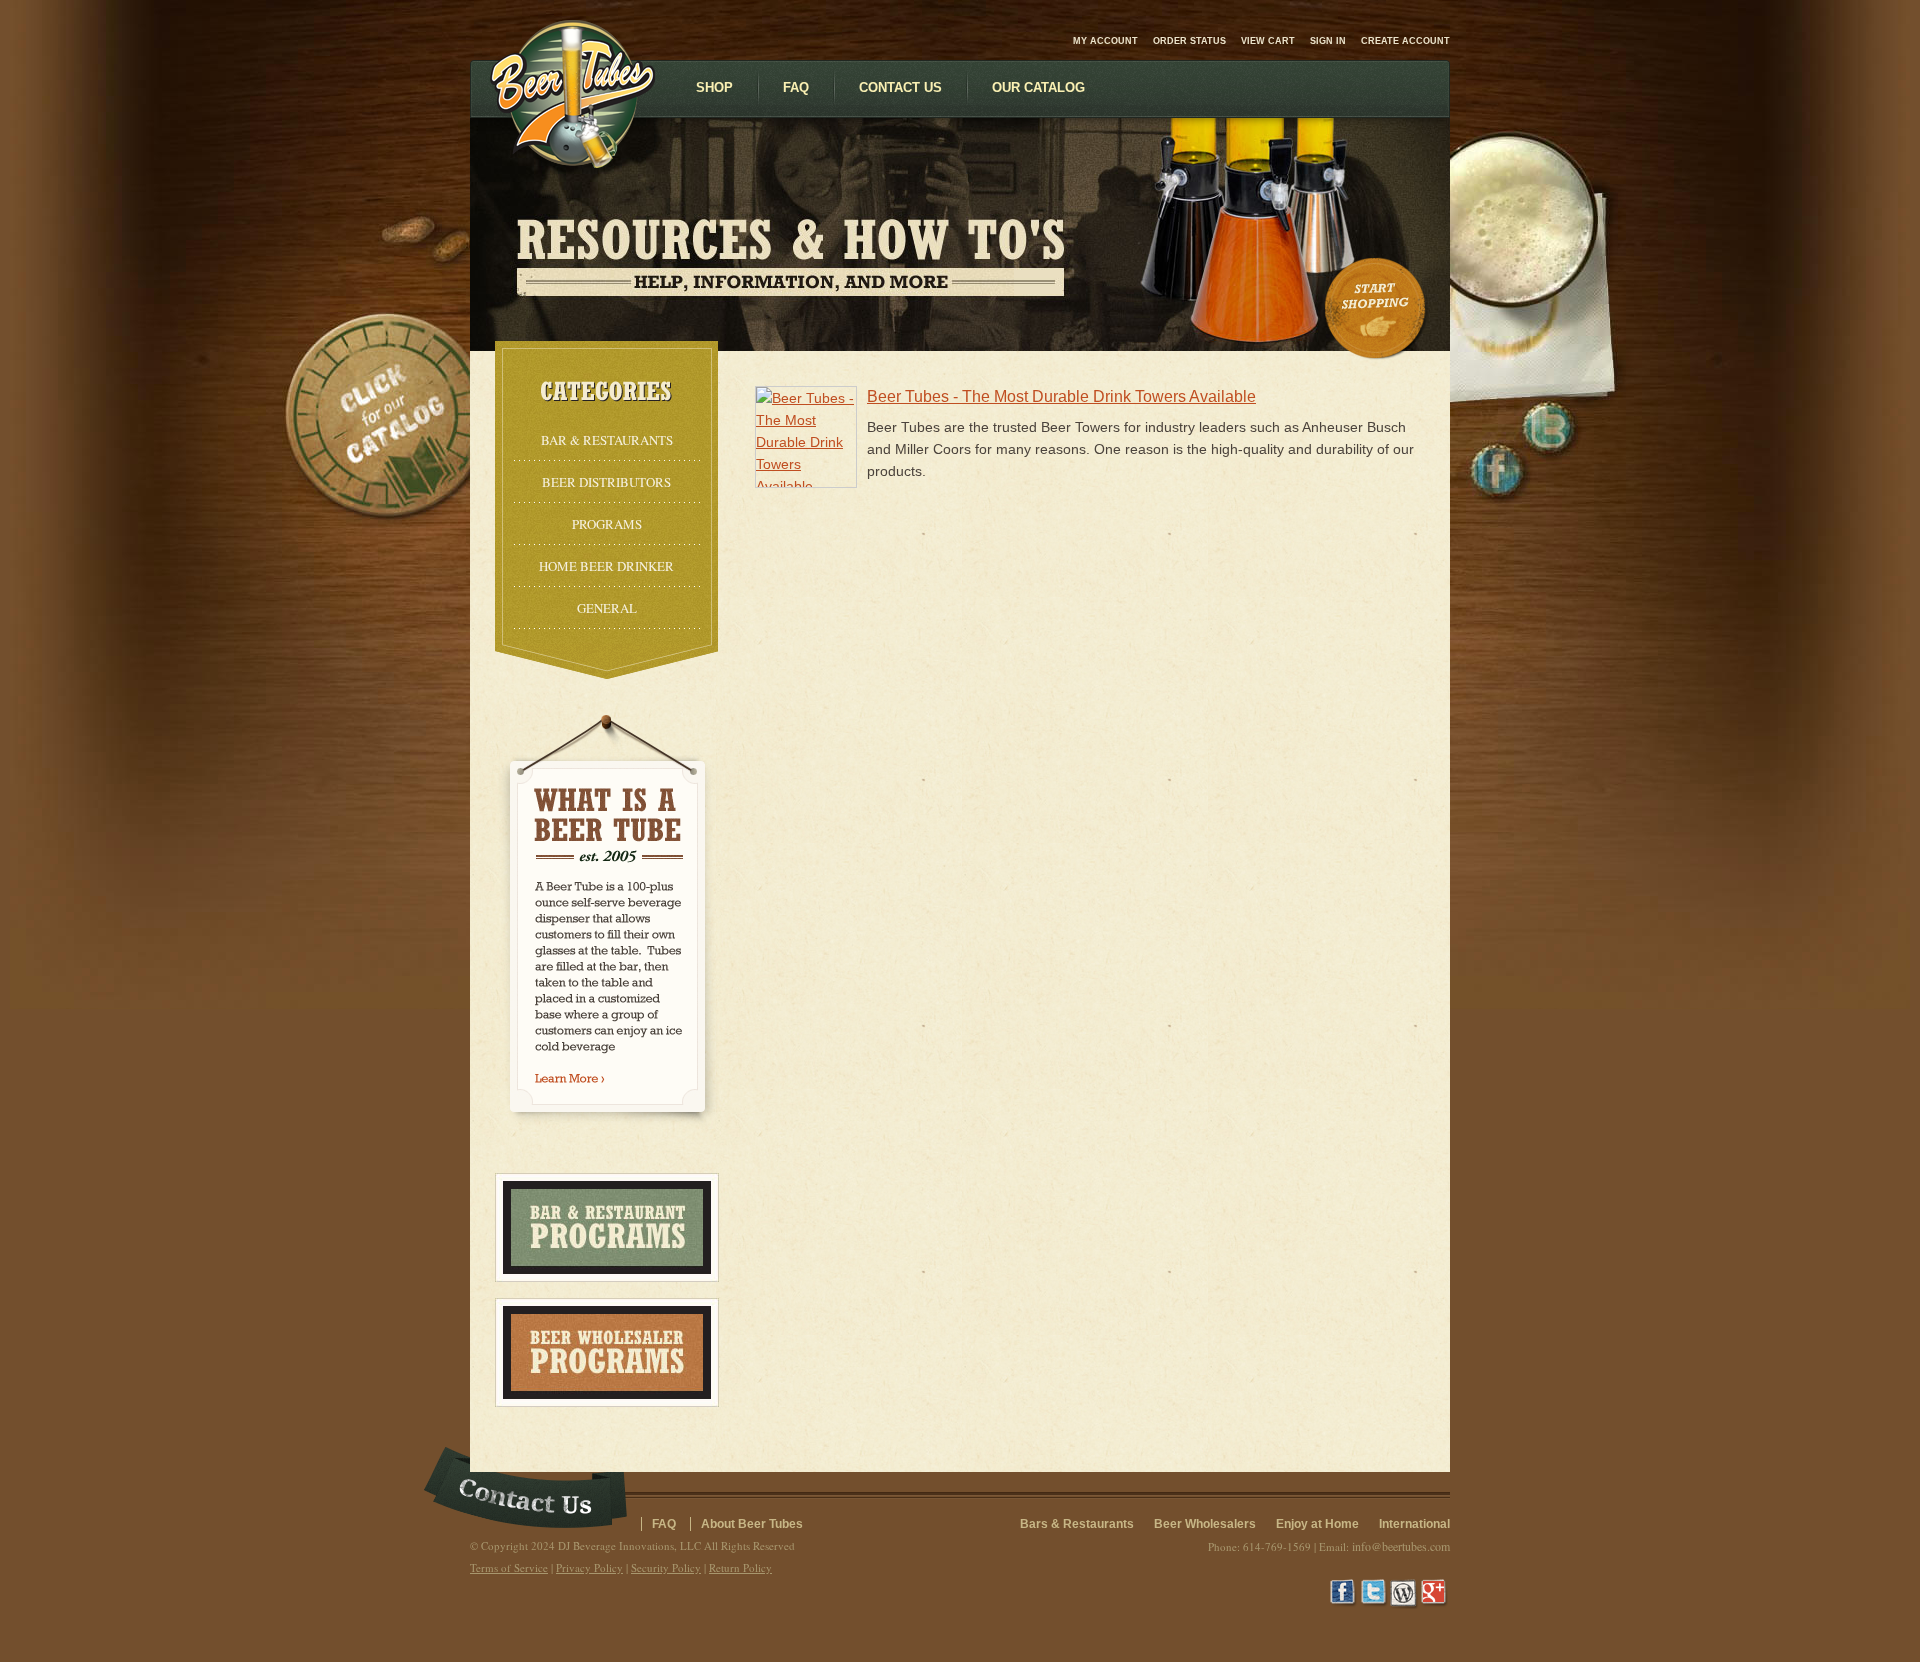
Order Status (1189, 41)
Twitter (1375, 1594)
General (607, 608)
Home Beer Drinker (606, 566)
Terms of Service (509, 1567)
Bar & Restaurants (607, 440)
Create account (1405, 41)
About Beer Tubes (752, 1524)
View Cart (1268, 41)
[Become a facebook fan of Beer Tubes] (1497, 471)
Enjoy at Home (1317, 1524)
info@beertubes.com (1401, 1546)
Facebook (1345, 1594)
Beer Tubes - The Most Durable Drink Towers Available (1061, 396)
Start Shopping (1377, 309)
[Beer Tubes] (572, 163)
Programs (607, 524)
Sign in (1328, 41)
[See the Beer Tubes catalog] (377, 414)
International (1414, 1524)
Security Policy (666, 1567)
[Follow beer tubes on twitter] (1549, 427)
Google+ (1435, 1594)
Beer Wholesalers (1205, 1524)
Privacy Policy (589, 1567)
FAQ (664, 1524)
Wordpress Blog (1405, 1594)
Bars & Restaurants (1077, 1524)
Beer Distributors (606, 482)
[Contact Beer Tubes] (525, 1490)
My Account (1105, 41)
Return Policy (740, 1567)
